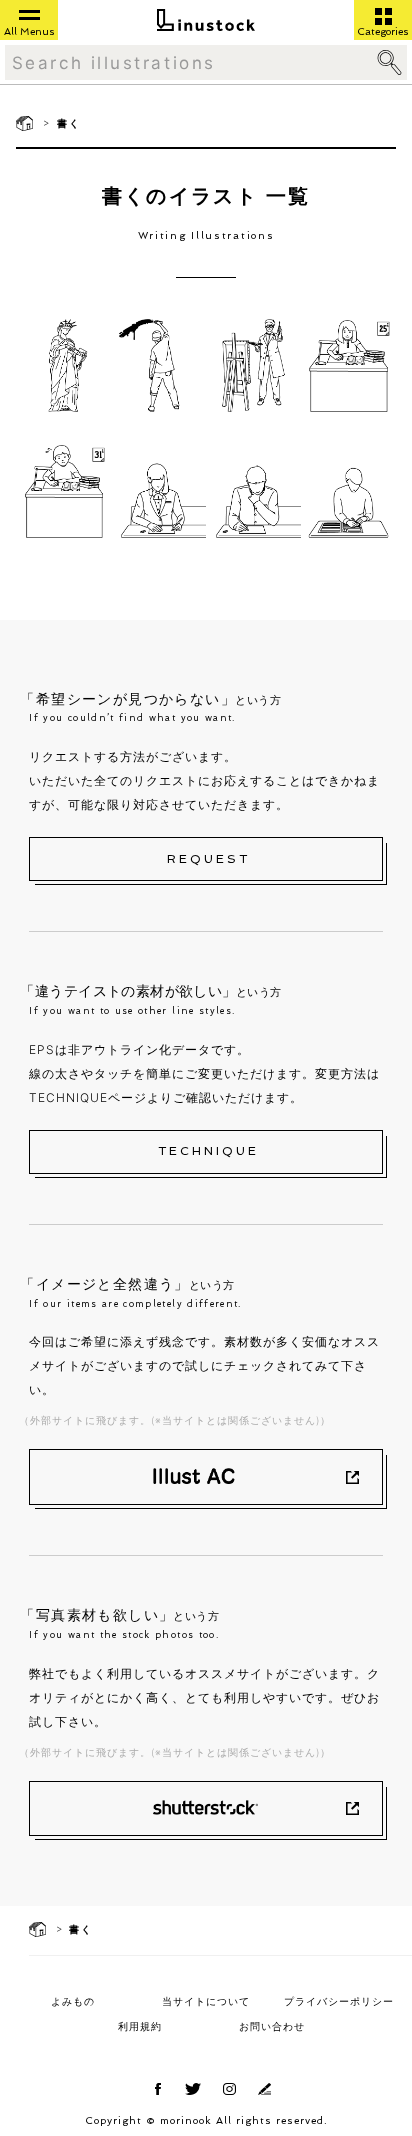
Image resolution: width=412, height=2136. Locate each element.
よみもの (73, 2001)
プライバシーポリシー (339, 2001)
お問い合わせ (272, 2026)
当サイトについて (206, 2001)
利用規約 (140, 2026)
